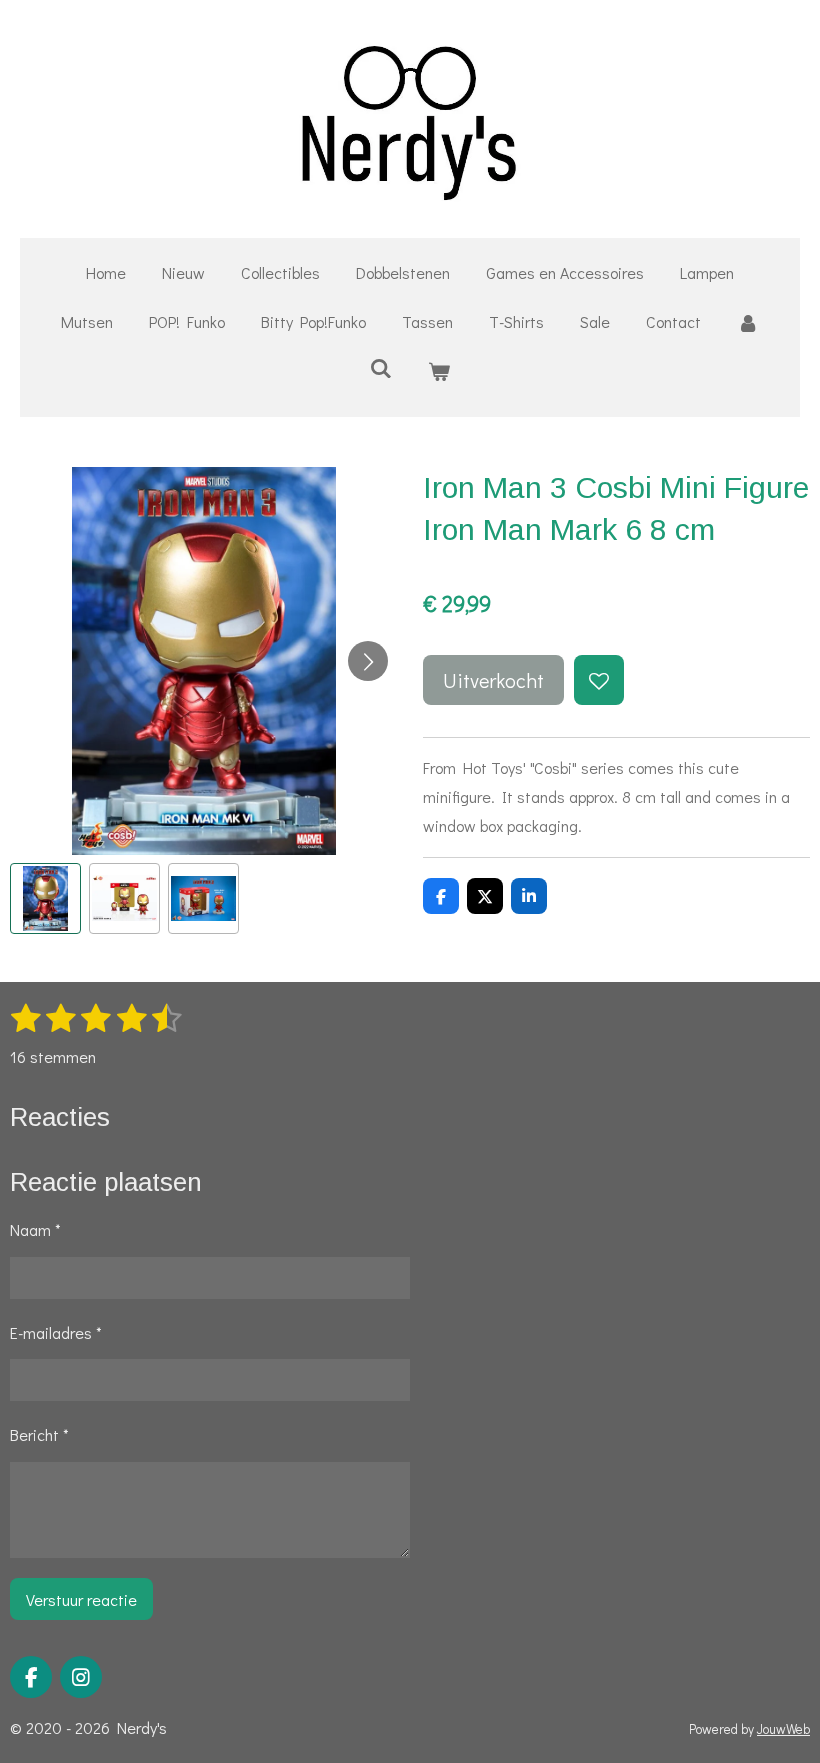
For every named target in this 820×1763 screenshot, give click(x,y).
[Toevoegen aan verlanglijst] (599, 680)
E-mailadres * (56, 1332)
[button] (45, 898)
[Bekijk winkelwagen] (439, 371)
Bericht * (39, 1434)
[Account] (748, 322)
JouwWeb (783, 1729)
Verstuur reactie (81, 1599)
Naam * (35, 1229)
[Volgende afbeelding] (368, 661)
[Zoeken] (381, 367)
